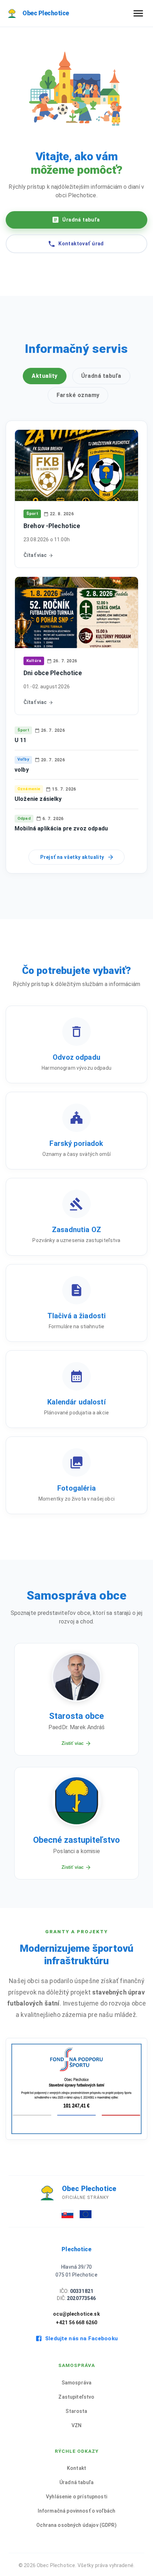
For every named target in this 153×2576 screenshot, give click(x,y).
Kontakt (76, 2468)
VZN (76, 2425)
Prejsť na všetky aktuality (72, 857)
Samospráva (77, 2383)
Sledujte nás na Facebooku (81, 2338)
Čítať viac (35, 555)
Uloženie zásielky (38, 799)
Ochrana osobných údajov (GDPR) (76, 2525)
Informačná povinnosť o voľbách (77, 2511)
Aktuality (44, 376)
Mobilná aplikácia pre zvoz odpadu (61, 828)
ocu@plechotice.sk (76, 2314)
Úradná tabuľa (81, 220)
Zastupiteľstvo (76, 2397)
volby (22, 770)
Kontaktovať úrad (81, 244)
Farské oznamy (78, 395)
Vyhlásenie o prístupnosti (76, 2497)
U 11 (21, 740)
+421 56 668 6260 (76, 2322)
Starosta (76, 2411)
